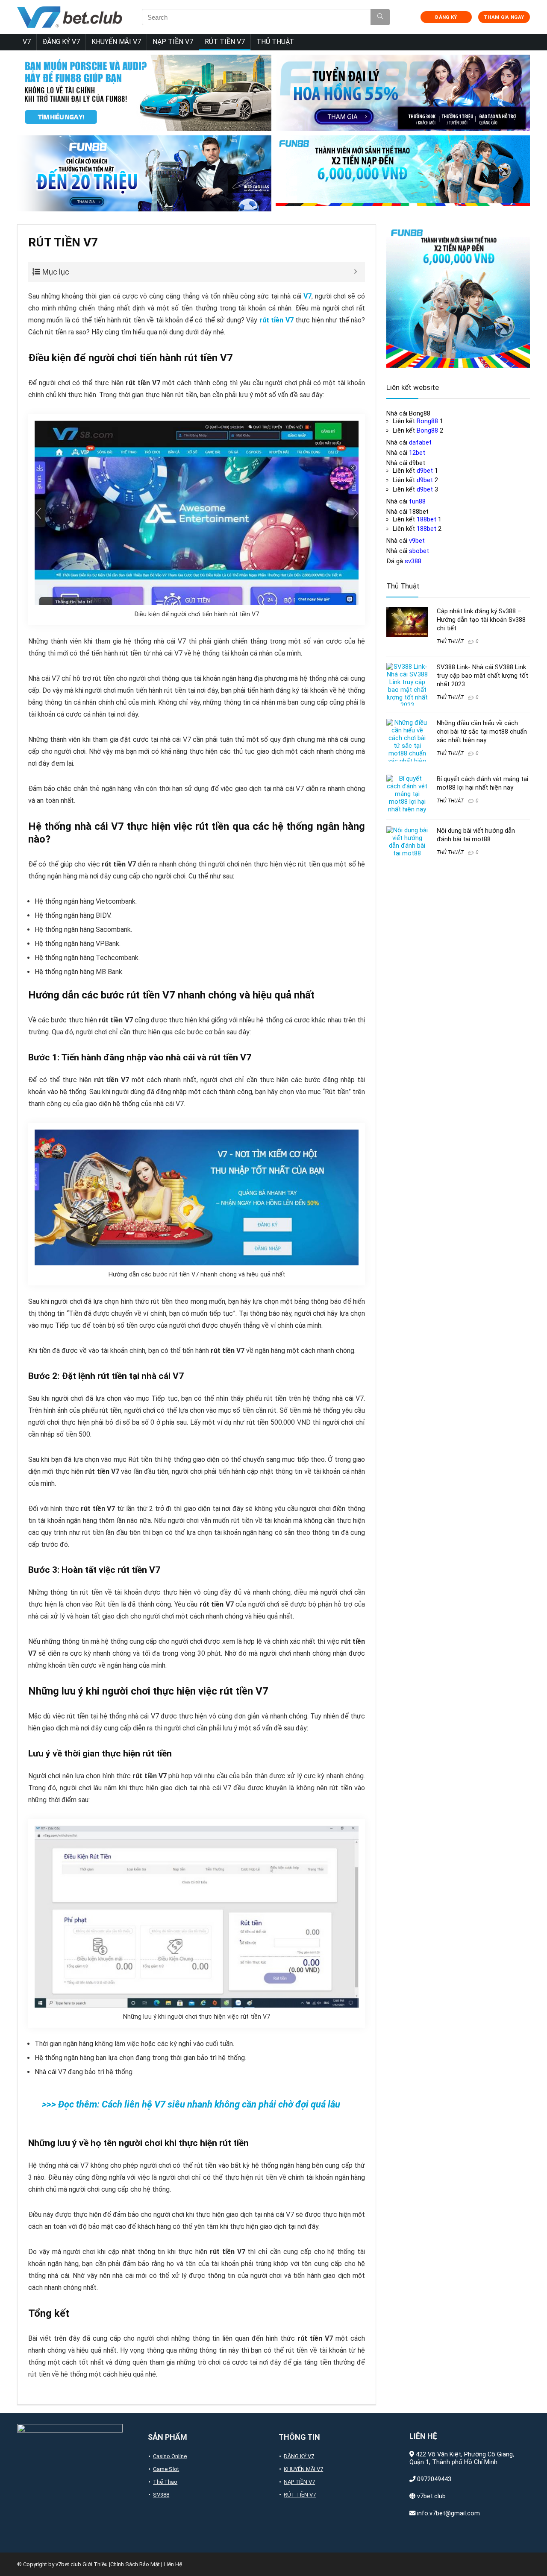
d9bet (425, 471)
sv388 (413, 561)
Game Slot (166, 2469)
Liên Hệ (173, 2564)
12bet (417, 453)
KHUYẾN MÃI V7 (116, 42)
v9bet (417, 541)
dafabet (420, 442)
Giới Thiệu (95, 2564)
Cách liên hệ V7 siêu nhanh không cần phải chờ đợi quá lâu (221, 2104)
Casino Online (170, 2456)
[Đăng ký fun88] (458, 296)
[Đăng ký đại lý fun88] (144, 93)
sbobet (419, 551)
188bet (426, 519)
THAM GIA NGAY (504, 17)
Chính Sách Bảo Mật (135, 2564)
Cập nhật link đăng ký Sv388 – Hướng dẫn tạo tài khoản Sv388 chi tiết (481, 620)
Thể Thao (165, 2482)
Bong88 (427, 421)
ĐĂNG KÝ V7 (61, 42)
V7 (27, 42)
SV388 (161, 2495)
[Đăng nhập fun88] (403, 174)
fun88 (417, 501)
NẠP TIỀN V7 (173, 42)
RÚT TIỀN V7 (225, 42)
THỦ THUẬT (275, 42)
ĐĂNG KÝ (446, 17)
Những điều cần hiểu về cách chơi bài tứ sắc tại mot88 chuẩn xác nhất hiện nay (482, 732)
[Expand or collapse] (355, 272)
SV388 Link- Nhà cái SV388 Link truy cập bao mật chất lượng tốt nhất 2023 (482, 676)
